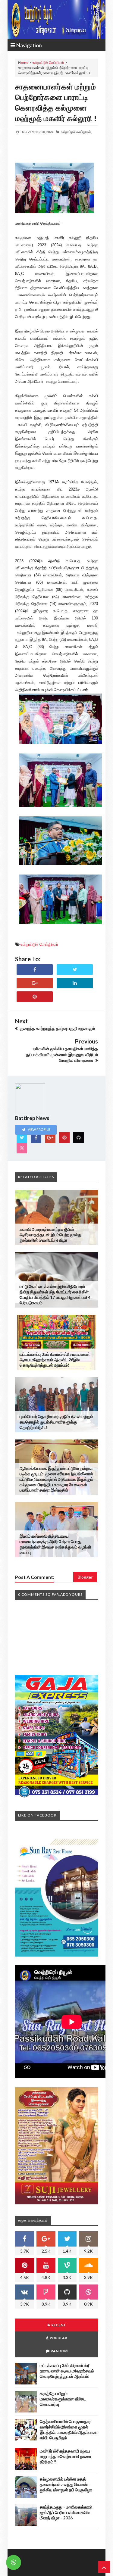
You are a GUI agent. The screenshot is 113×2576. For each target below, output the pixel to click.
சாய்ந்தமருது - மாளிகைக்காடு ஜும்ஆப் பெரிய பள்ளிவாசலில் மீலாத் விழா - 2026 (66, 2512)
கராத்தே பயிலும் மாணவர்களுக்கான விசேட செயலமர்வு (63, 2399)
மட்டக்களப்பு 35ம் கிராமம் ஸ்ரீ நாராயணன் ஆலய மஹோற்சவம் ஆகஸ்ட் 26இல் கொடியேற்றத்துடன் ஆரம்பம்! (55, 1360)
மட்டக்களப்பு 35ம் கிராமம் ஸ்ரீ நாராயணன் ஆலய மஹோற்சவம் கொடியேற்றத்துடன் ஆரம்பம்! (67, 2371)
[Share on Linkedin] (75, 983)
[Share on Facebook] (35, 970)
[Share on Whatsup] (35, 997)
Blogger (85, 1577)
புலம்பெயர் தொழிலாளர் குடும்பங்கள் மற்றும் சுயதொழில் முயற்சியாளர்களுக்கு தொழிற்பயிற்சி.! (56, 1422)
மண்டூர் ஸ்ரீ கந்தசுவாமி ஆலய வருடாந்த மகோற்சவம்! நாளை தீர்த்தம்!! (66, 2456)
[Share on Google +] (35, 983)
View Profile (39, 1129)
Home (23, 62)
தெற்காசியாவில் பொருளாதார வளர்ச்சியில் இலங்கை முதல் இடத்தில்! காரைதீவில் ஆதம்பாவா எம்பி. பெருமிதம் (69, 2429)
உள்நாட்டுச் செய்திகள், (76, 132)
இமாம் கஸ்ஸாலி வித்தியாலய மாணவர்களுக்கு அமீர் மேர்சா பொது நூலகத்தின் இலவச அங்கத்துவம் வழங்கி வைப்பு (55, 1544)
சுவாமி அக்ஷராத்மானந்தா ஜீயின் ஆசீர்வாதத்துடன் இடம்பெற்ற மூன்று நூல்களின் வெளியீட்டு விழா (51, 1235)
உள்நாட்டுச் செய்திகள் (48, 62)
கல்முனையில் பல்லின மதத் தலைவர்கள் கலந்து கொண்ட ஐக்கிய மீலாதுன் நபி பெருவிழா (66, 2484)
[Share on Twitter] (75, 970)
